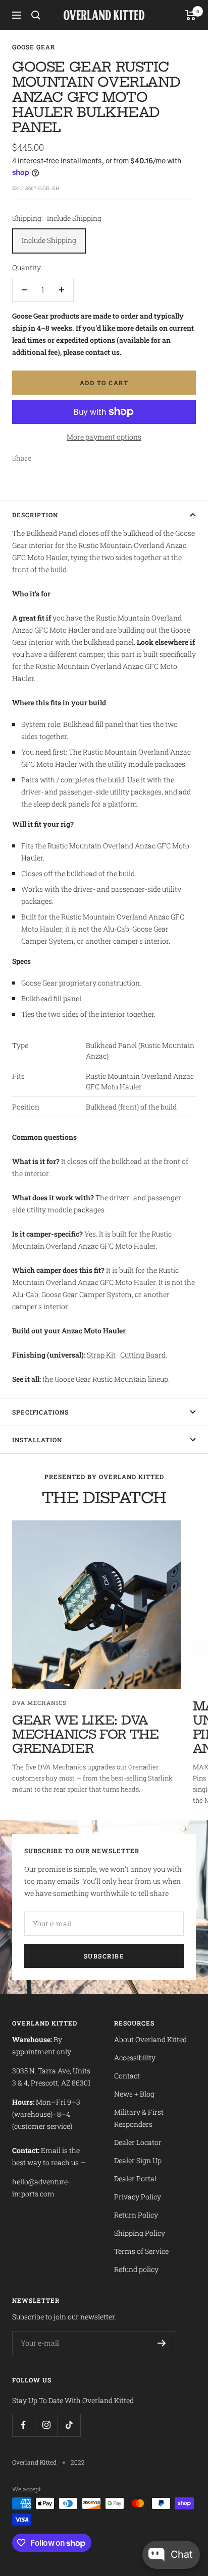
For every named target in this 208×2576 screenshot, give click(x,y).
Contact (127, 2076)
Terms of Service (141, 2251)
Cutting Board (143, 1355)
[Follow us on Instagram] (46, 2425)
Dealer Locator (138, 2142)
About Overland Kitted (150, 2039)
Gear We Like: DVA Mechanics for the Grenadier (86, 1734)
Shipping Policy (140, 2233)
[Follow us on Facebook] (23, 2425)
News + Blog (134, 2094)
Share (22, 458)
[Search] (36, 15)
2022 (78, 2462)
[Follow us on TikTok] (69, 2425)
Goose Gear (34, 47)
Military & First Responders (139, 2118)
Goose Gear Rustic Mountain (100, 1379)
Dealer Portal (135, 2179)
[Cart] (191, 15)
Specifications (40, 1412)
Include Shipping (49, 240)
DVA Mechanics (39, 1703)
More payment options (104, 437)
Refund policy (136, 2269)
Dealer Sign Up (138, 2160)
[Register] (162, 2343)
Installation (37, 1440)
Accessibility (135, 2058)
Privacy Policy (138, 2197)
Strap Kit (101, 1355)
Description (35, 515)
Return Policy (136, 2215)
